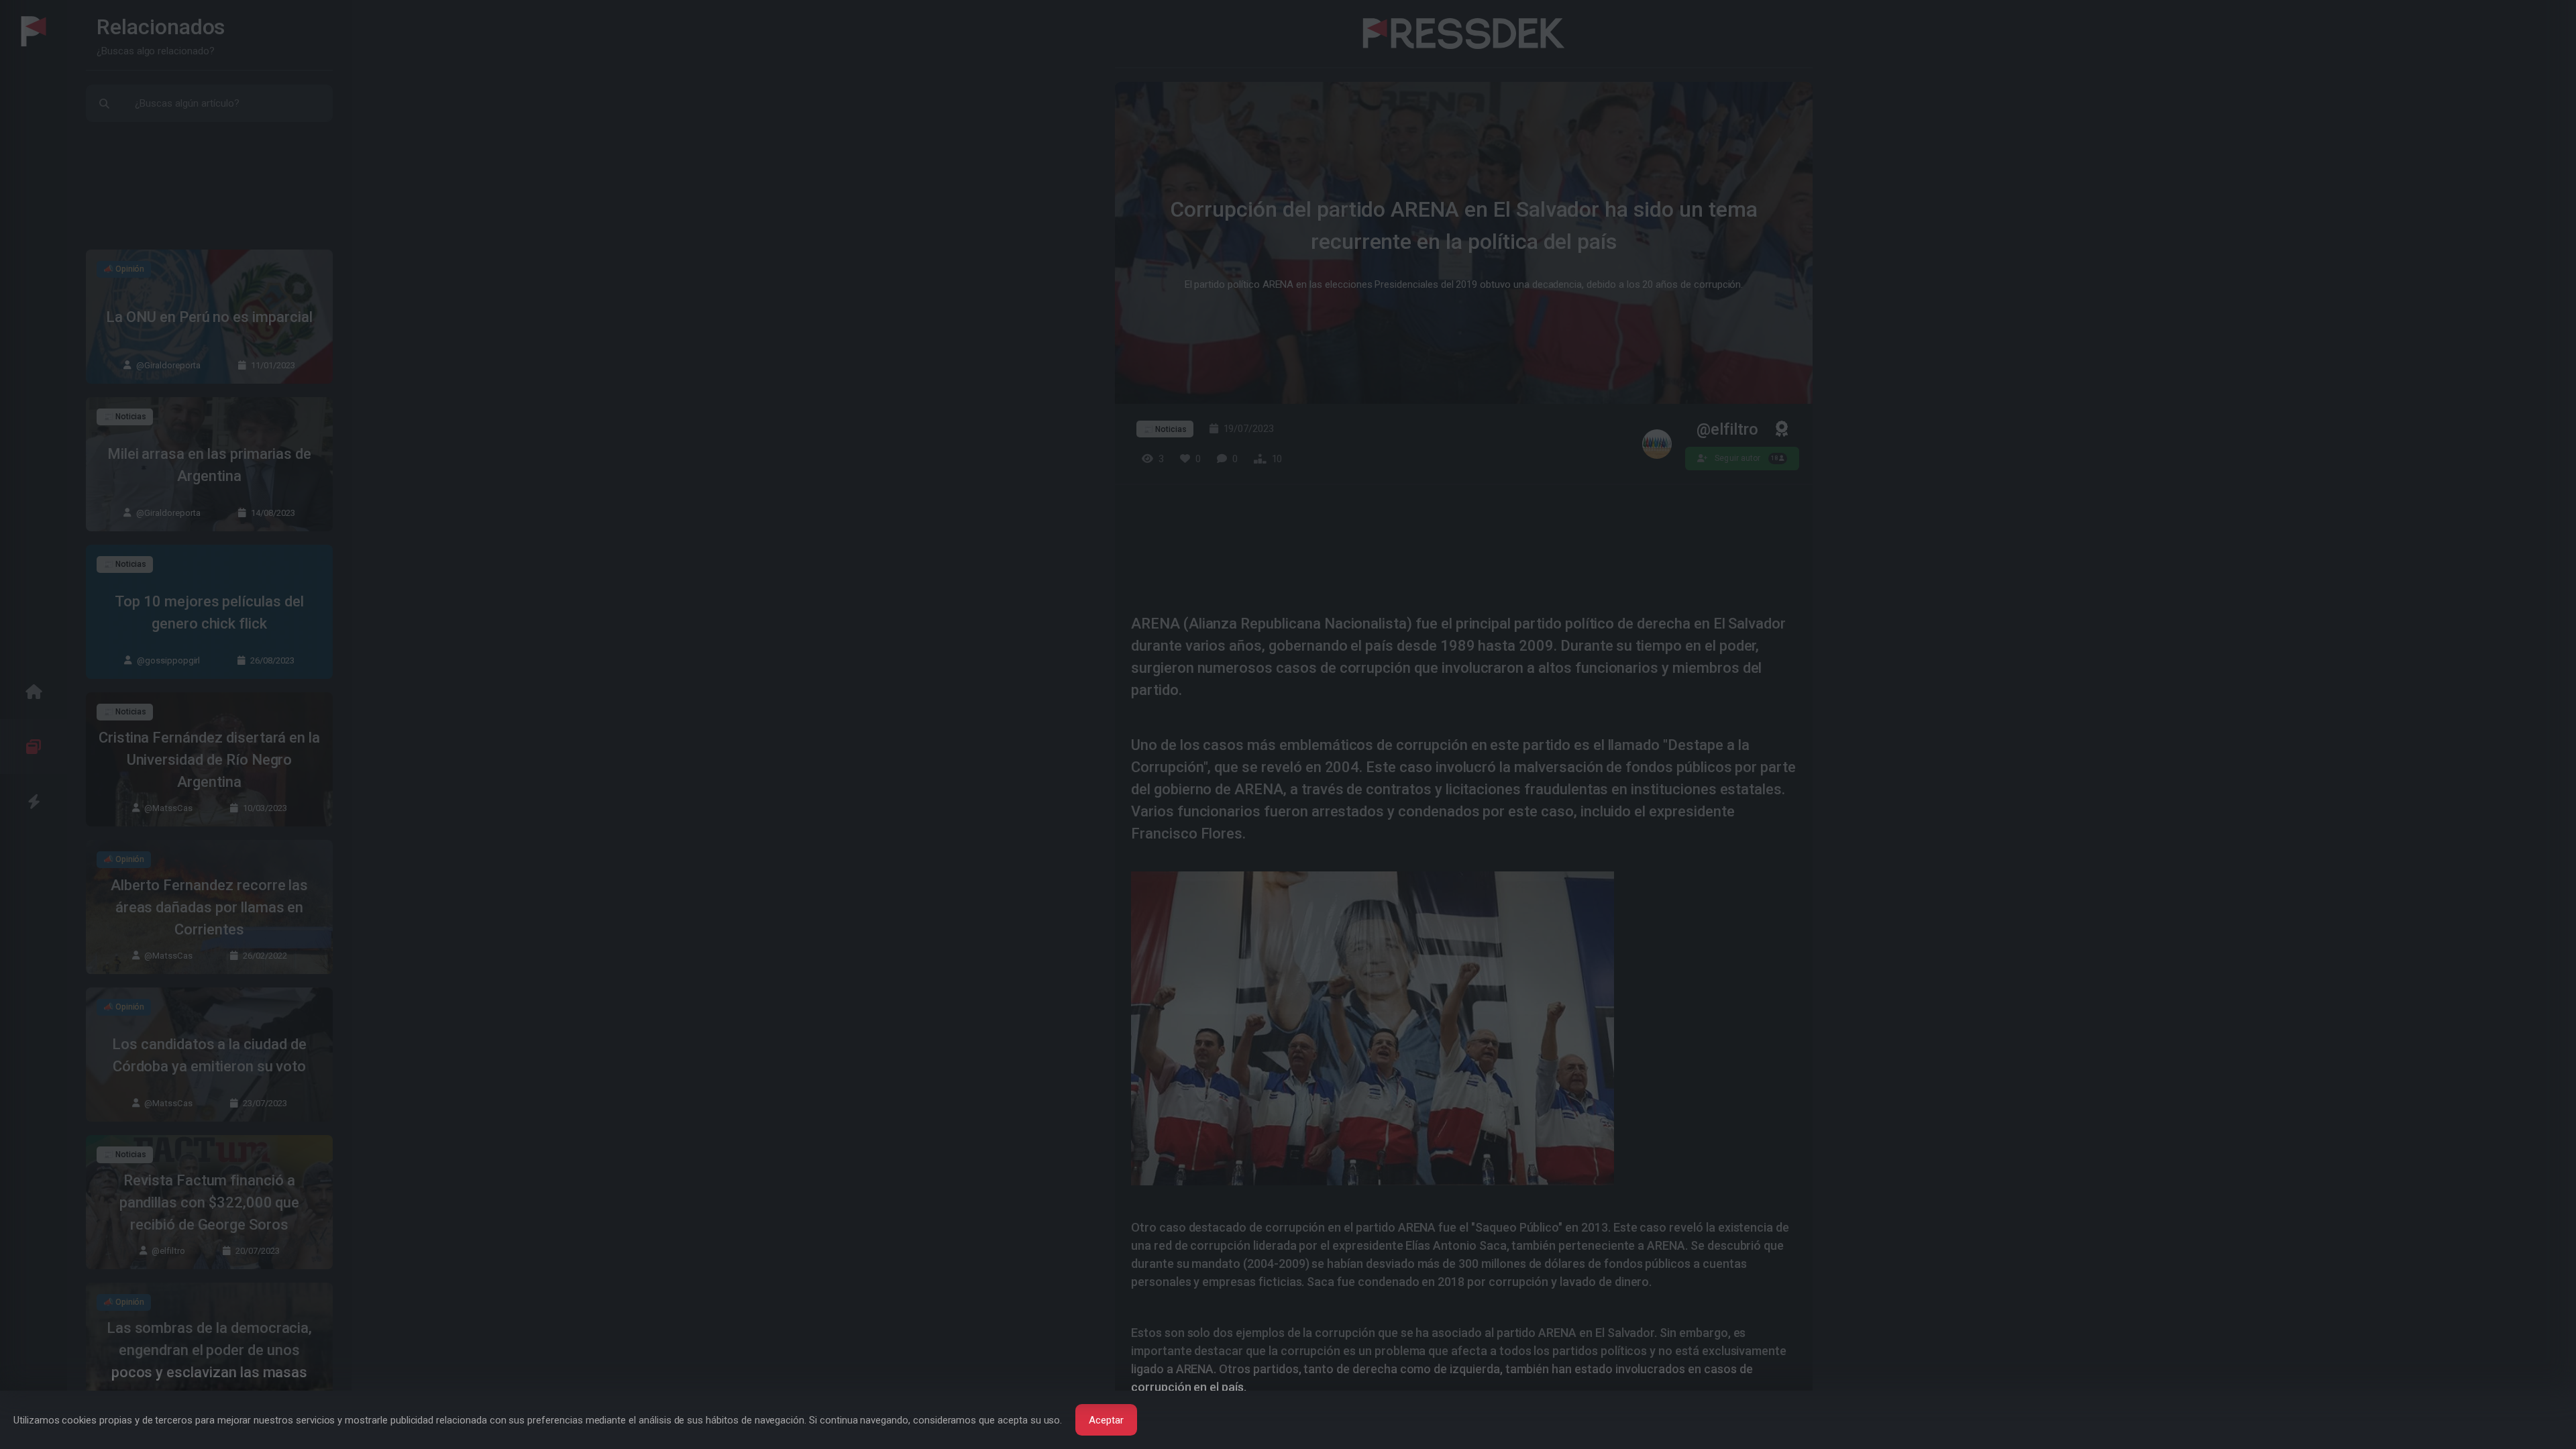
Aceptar (1106, 1420)
